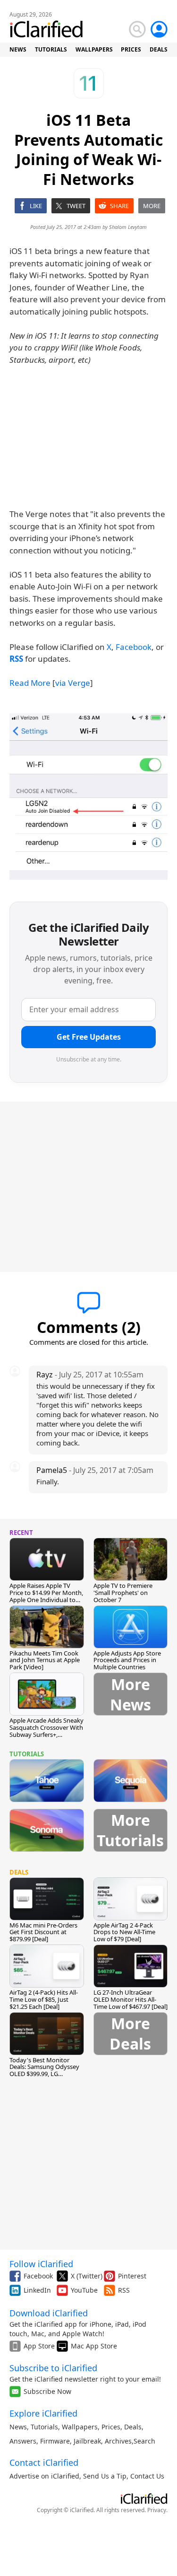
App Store (39, 2346)
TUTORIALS (51, 49)
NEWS (18, 49)
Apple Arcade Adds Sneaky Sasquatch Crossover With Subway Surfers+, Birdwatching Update (46, 1731)
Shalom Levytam (128, 227)
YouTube (84, 2290)
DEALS (159, 49)
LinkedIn (37, 2290)
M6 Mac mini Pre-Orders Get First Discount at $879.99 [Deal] (43, 1932)
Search (144, 2441)
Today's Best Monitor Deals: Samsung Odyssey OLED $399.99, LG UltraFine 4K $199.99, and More (45, 2074)
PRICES (131, 49)
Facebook (134, 647)
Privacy (157, 2510)
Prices (111, 2427)
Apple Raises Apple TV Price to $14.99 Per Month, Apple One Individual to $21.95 (46, 1596)
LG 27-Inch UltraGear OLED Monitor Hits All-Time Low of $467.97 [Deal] (131, 1999)
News (18, 2427)
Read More (30, 683)
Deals (133, 2427)
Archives (118, 2441)
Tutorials (44, 2427)
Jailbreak (87, 2441)
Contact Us (147, 2476)
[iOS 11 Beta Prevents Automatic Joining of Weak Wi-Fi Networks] (88, 797)
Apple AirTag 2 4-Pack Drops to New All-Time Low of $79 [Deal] (124, 1932)
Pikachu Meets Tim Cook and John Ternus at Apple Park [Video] (45, 1660)
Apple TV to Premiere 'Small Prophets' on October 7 (123, 1593)
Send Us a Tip (105, 2476)
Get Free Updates (89, 1037)
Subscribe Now (47, 2391)
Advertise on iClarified (44, 2476)
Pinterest (132, 2276)
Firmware (55, 2441)
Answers (23, 2441)
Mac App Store (94, 2346)
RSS (124, 2290)
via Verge (73, 683)
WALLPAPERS (94, 49)
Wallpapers (80, 2427)
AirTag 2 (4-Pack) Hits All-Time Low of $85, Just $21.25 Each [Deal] (44, 1999)
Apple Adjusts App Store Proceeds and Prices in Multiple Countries (127, 1660)
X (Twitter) (87, 2276)
